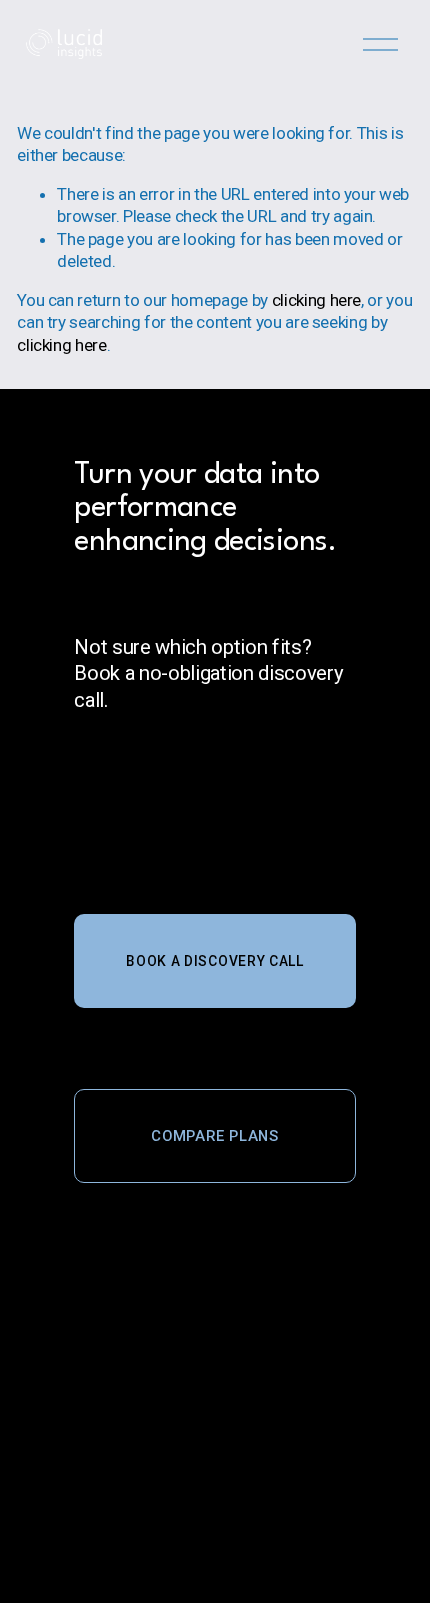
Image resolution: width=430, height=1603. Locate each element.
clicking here (317, 300)
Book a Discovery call (215, 961)
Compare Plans (215, 1136)
